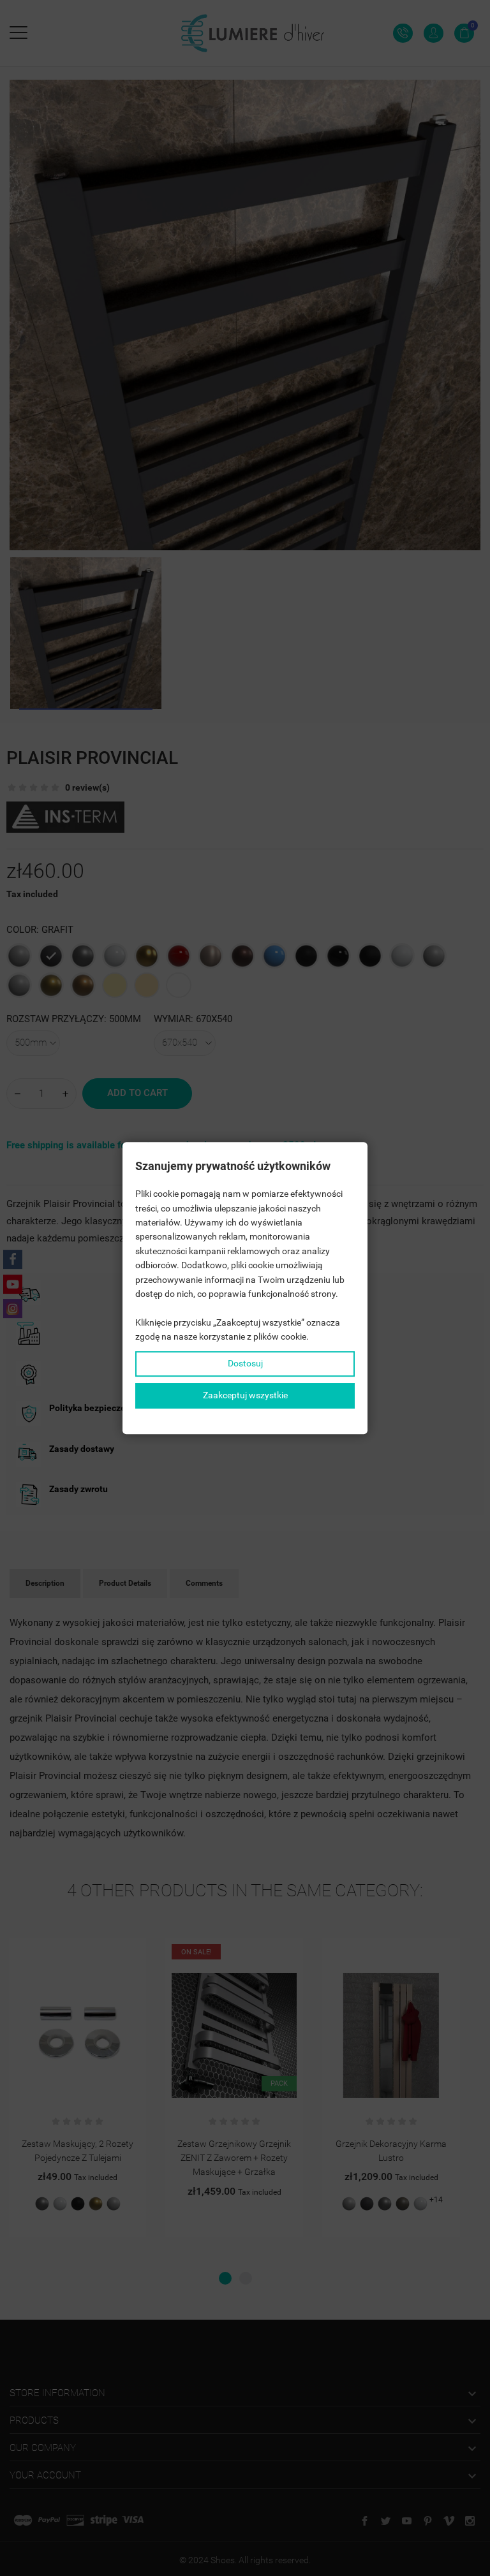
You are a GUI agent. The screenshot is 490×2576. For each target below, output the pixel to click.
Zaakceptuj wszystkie (245, 1395)
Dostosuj (245, 1364)
